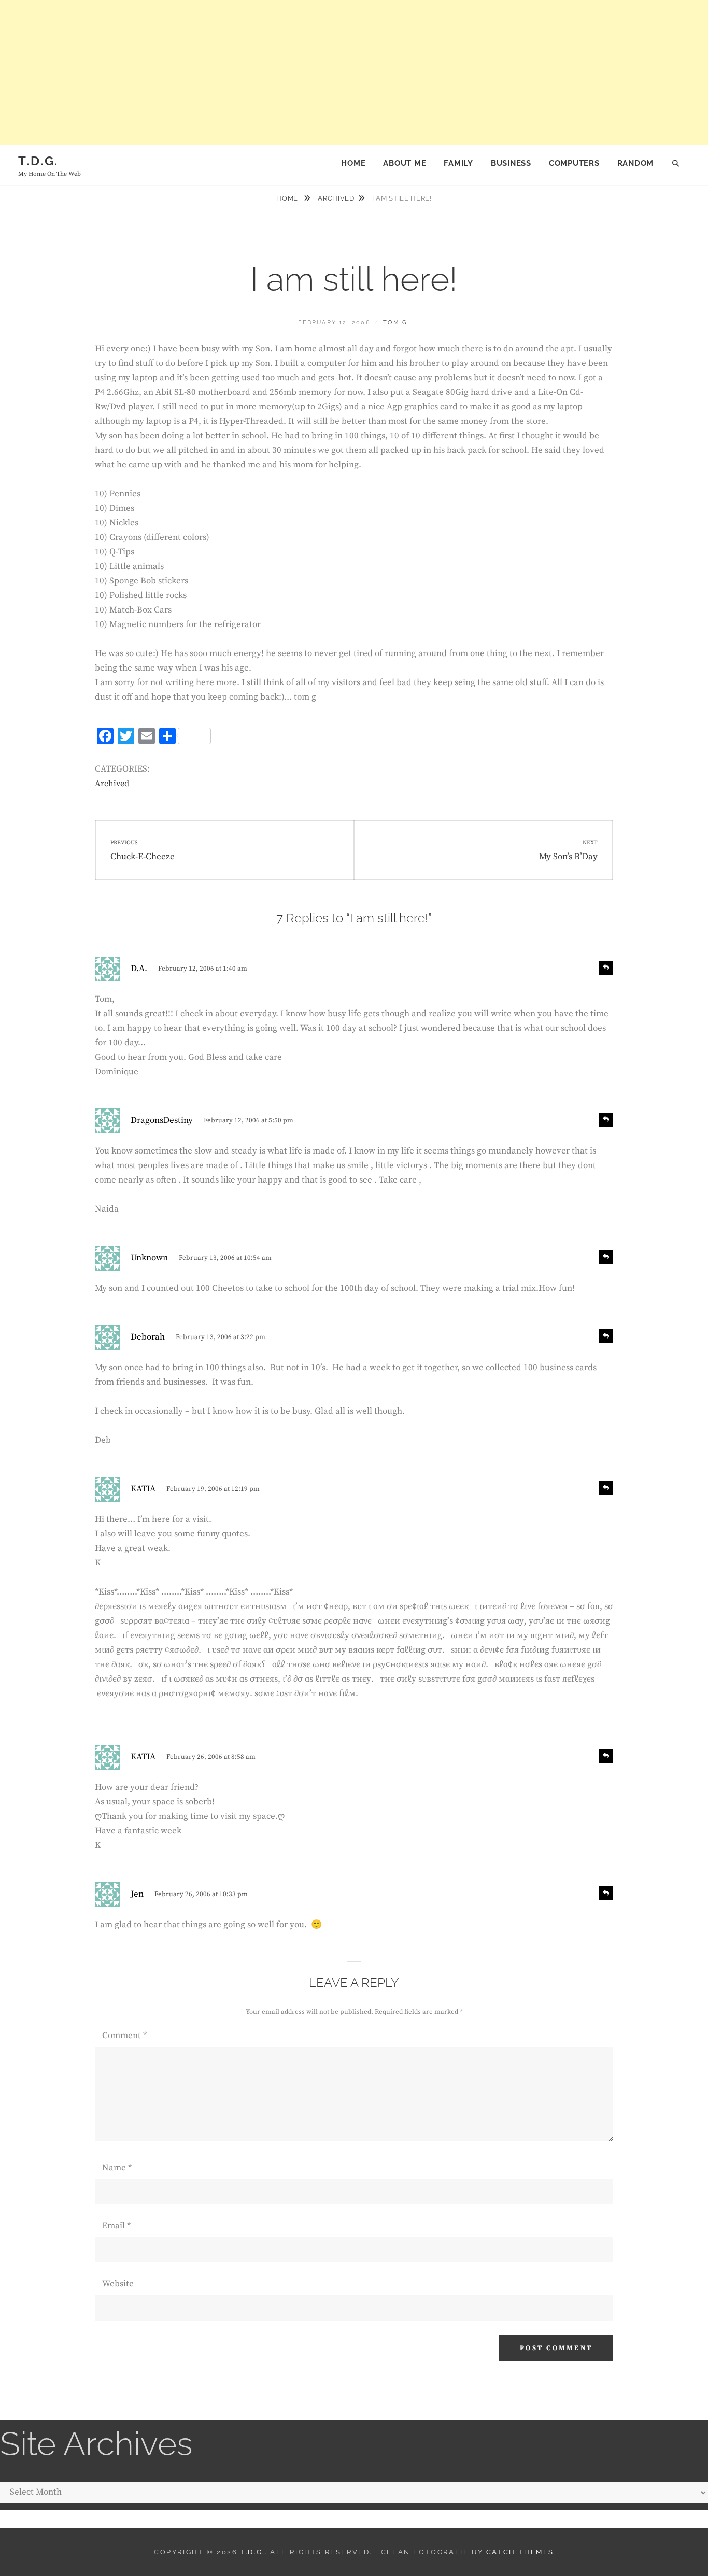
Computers (574, 163)
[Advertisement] (311, 73)
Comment (124, 2036)
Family (458, 163)
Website (118, 2284)
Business (511, 163)
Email (116, 2226)
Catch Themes (520, 2552)
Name (117, 2168)
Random (636, 163)
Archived (336, 198)
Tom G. (396, 323)
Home (353, 163)
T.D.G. (38, 161)
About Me (405, 163)
